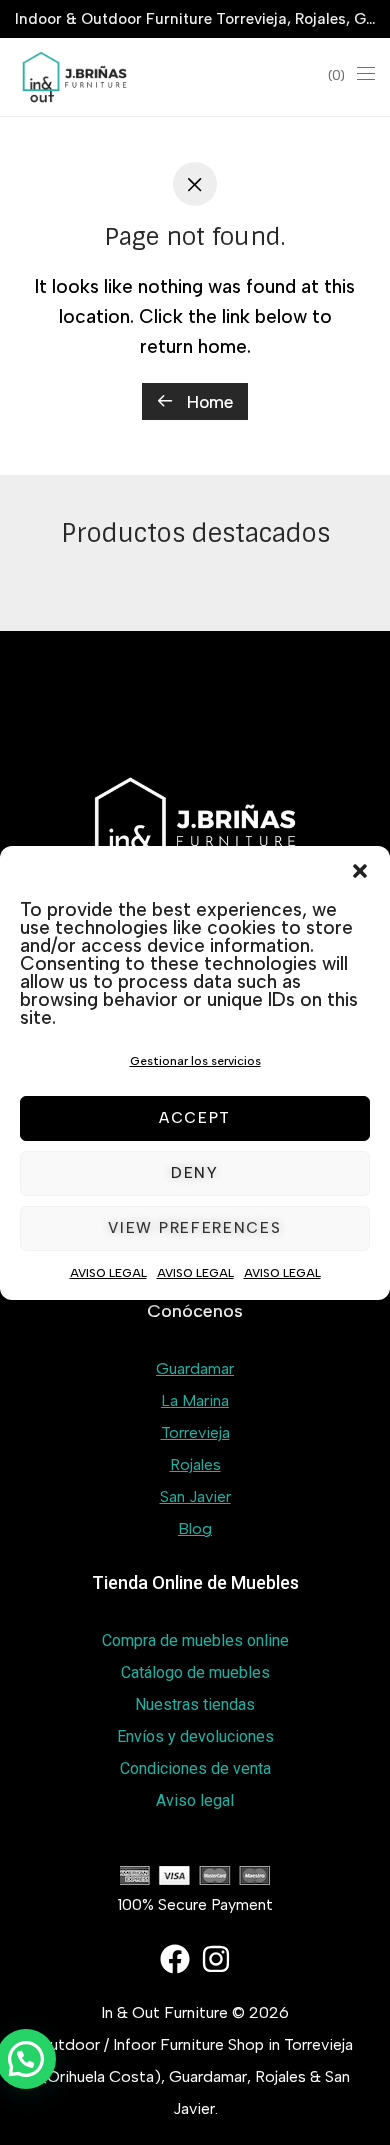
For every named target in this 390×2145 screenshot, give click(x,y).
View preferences (194, 1228)
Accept (195, 1118)
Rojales (195, 1464)
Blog (195, 1528)
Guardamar (195, 1368)
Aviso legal (195, 1800)
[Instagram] (216, 1959)
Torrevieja (195, 1432)
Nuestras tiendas (195, 1704)
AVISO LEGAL (108, 1273)
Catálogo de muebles (195, 1672)
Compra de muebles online (195, 1640)
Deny (195, 1173)
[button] (360, 871)
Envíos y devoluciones (195, 1736)
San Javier (195, 1496)
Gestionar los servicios (195, 1061)
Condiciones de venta (195, 1768)
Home (207, 402)
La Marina (195, 1400)
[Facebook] (175, 1959)
